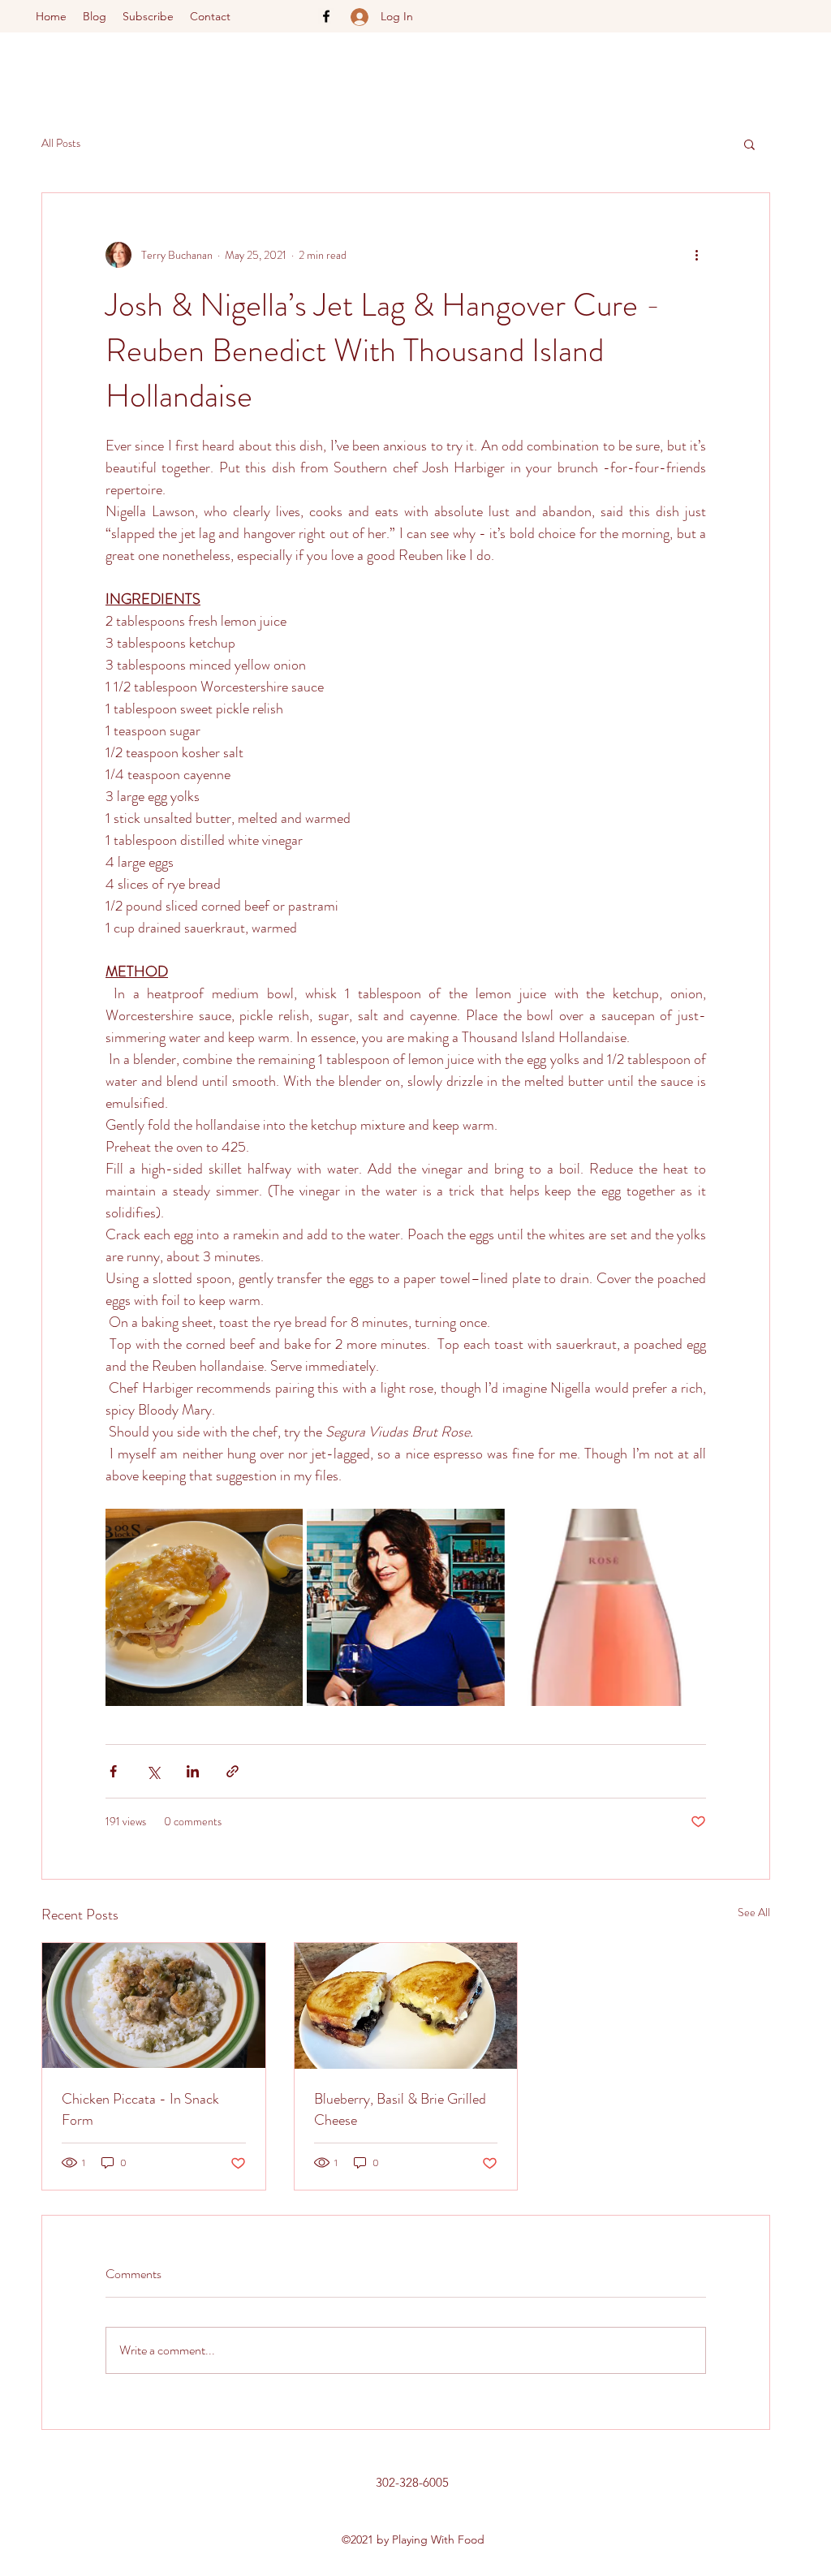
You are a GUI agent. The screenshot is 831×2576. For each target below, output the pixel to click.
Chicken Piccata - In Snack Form (140, 2109)
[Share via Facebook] (113, 1771)
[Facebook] (326, 16)
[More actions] (696, 255)
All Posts (61, 143)
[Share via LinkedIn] (193, 1771)
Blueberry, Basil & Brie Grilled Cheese (400, 2109)
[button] (749, 144)
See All (754, 1912)
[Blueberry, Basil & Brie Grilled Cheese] (406, 2006)
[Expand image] (204, 1607)
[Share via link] (233, 1771)
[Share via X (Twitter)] (153, 1771)
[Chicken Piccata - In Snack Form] (154, 2005)
